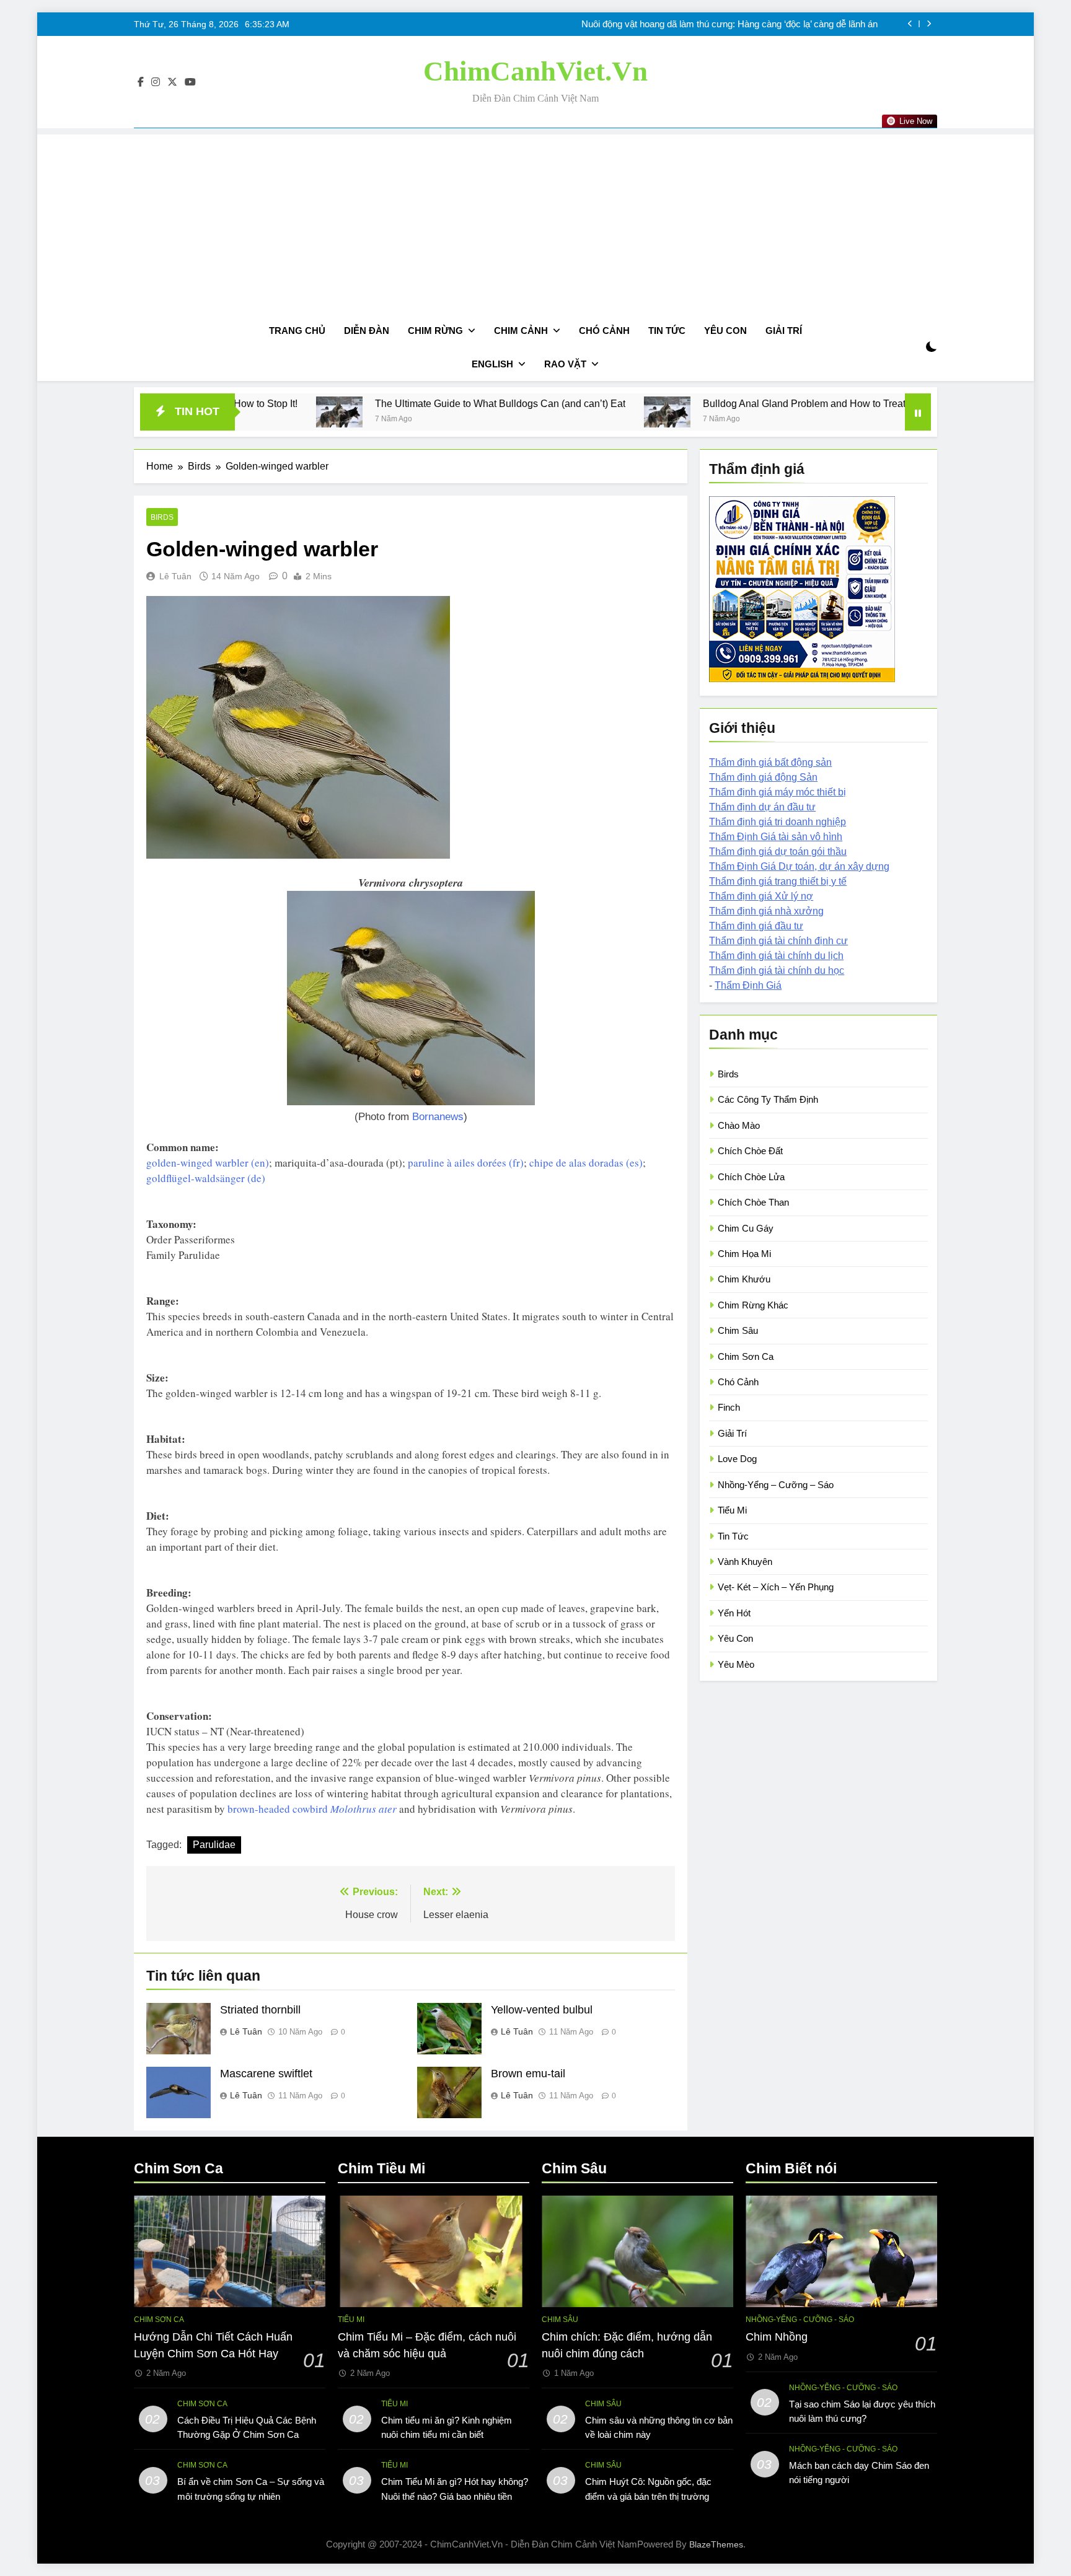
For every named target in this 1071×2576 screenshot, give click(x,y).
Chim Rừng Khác (753, 1305)
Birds (162, 517)
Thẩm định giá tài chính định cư (778, 941)
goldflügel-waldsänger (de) (206, 1178)
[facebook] (141, 82)
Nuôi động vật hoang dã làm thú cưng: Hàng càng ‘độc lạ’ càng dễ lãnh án (729, 24)
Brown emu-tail (528, 2074)
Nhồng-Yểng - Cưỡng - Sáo (800, 2320)
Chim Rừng (435, 331)
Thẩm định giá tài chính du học (777, 970)
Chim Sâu (738, 1330)
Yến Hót (734, 1613)
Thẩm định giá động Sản (763, 777)
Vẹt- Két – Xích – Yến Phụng (776, 1587)
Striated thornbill (260, 2010)
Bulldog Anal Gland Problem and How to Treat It (657, 403)
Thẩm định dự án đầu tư (762, 807)
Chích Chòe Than (753, 1202)
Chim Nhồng (777, 2337)
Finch (729, 1407)
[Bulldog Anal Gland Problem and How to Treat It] (516, 412)
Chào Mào (739, 1125)
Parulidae (214, 1845)
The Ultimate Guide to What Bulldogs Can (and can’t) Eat (349, 403)
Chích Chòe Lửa (751, 1177)
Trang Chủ (297, 331)
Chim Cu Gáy (746, 1228)
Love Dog (737, 1459)
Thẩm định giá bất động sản (770, 762)
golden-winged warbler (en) (208, 1163)
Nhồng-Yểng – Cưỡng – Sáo (776, 1485)
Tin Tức (667, 331)
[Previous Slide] (910, 24)
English (492, 364)
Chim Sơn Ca (746, 1356)
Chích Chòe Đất (750, 1151)
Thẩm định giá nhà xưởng (766, 911)
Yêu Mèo (736, 1664)
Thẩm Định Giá (748, 985)
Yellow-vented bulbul (542, 2010)
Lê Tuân (175, 576)
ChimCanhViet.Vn (535, 71)
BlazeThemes (716, 2544)
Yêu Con (725, 331)
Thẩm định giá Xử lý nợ (761, 896)
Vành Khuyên (745, 1562)
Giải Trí (784, 331)
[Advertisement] (535, 221)
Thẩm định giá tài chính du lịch (776, 956)
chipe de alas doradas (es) (586, 1163)
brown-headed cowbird (312, 1809)
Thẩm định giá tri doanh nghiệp (778, 822)
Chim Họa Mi (744, 1254)
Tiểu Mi (732, 1510)
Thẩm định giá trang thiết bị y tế (778, 881)
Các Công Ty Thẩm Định (768, 1099)
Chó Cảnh (604, 331)
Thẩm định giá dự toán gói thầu (778, 852)
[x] (172, 82)
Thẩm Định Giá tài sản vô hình (776, 837)
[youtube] (190, 82)
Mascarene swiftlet (266, 2074)
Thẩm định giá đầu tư (756, 926)
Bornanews (438, 1117)
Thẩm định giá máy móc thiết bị (778, 792)
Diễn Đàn (367, 331)
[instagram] (156, 82)
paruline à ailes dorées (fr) (466, 1163)
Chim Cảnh (521, 331)
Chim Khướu (744, 1279)
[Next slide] (929, 24)
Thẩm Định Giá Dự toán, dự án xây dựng (799, 866)
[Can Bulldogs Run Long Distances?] (804, 412)
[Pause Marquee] (918, 412)
